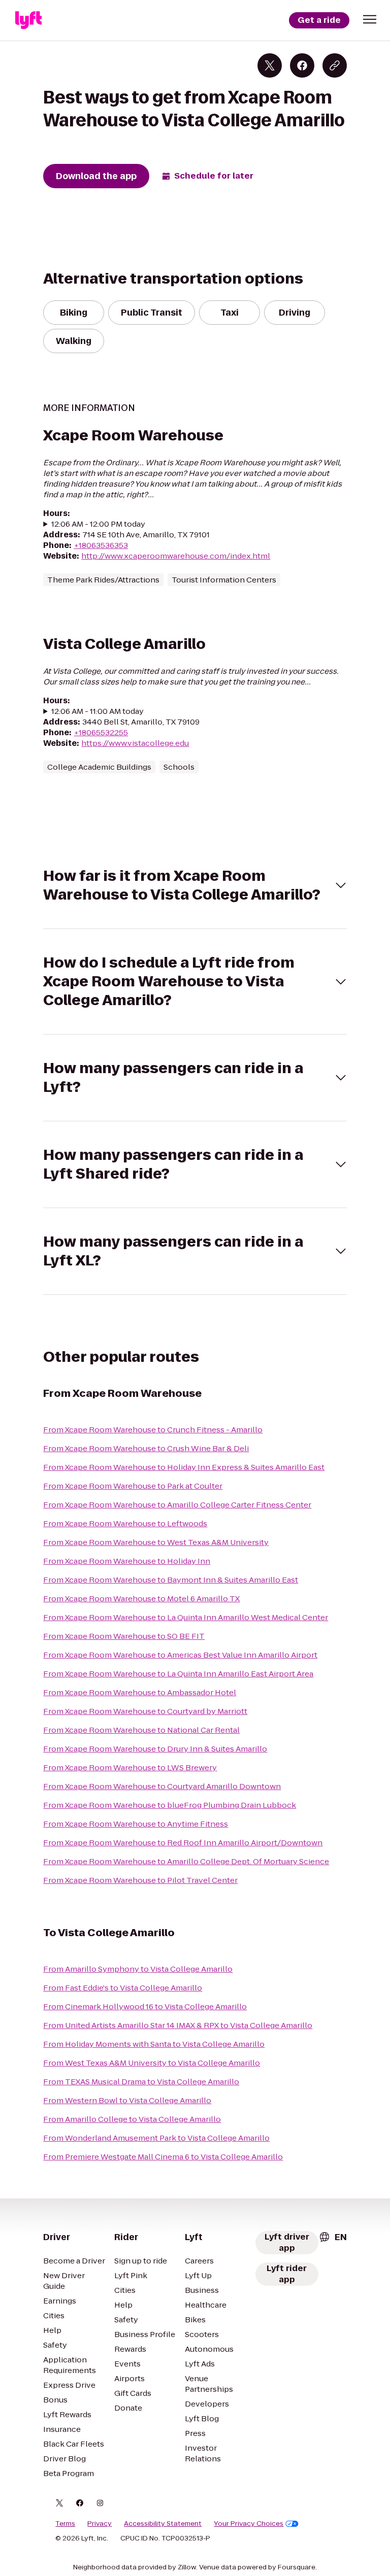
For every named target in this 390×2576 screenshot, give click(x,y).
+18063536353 (101, 545)
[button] (370, 19)
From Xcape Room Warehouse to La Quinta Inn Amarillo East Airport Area (178, 1674)
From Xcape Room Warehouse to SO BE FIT (124, 1636)
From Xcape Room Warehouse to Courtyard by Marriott (145, 1711)
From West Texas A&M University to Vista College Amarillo (152, 2063)
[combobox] (333, 2237)
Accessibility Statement (163, 2524)
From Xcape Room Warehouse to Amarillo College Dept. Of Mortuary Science (186, 1861)
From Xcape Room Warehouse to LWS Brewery (130, 1767)
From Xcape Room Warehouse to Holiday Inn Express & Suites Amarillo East (184, 1467)
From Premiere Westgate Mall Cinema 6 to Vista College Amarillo (163, 2157)
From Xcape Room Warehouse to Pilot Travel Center (140, 1880)
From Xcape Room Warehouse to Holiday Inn (127, 1561)
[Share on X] (270, 65)
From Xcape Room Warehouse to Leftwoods (125, 1523)
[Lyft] (28, 20)
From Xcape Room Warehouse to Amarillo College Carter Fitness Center (177, 1505)
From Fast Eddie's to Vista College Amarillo (123, 1988)
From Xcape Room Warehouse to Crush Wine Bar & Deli (146, 1448)
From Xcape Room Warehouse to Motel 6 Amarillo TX (141, 1599)
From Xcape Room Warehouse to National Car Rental (141, 1730)
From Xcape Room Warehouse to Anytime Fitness (136, 1824)
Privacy (100, 2524)
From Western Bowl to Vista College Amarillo (127, 2100)
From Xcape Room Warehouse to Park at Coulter (133, 1486)
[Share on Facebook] (302, 65)
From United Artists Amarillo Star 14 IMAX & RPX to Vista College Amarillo (178, 2025)
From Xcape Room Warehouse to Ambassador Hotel (140, 1692)
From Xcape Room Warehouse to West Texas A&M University (156, 1542)
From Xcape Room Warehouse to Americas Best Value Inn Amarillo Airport (180, 1655)
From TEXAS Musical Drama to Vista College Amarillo (141, 2082)
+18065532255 (101, 732)
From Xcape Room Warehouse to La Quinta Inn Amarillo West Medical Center (186, 1617)
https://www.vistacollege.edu (135, 743)
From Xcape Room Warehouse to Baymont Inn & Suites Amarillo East (171, 1580)
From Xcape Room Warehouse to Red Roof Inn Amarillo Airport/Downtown (183, 1843)
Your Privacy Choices (249, 2524)
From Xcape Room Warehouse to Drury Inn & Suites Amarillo (155, 1749)
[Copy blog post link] (335, 65)
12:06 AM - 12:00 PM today (98, 524)
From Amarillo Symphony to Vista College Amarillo (138, 1969)
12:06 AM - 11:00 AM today (97, 711)
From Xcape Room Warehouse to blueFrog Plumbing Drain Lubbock (170, 1805)
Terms (65, 2524)
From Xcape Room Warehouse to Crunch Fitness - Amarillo (153, 1430)
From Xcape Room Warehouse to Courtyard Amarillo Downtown (162, 1786)
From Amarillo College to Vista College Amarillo (132, 2119)
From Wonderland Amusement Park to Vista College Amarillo (156, 2138)
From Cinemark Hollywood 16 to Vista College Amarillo (145, 2006)
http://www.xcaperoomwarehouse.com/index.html (176, 556)
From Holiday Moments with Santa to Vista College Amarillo (154, 2044)
